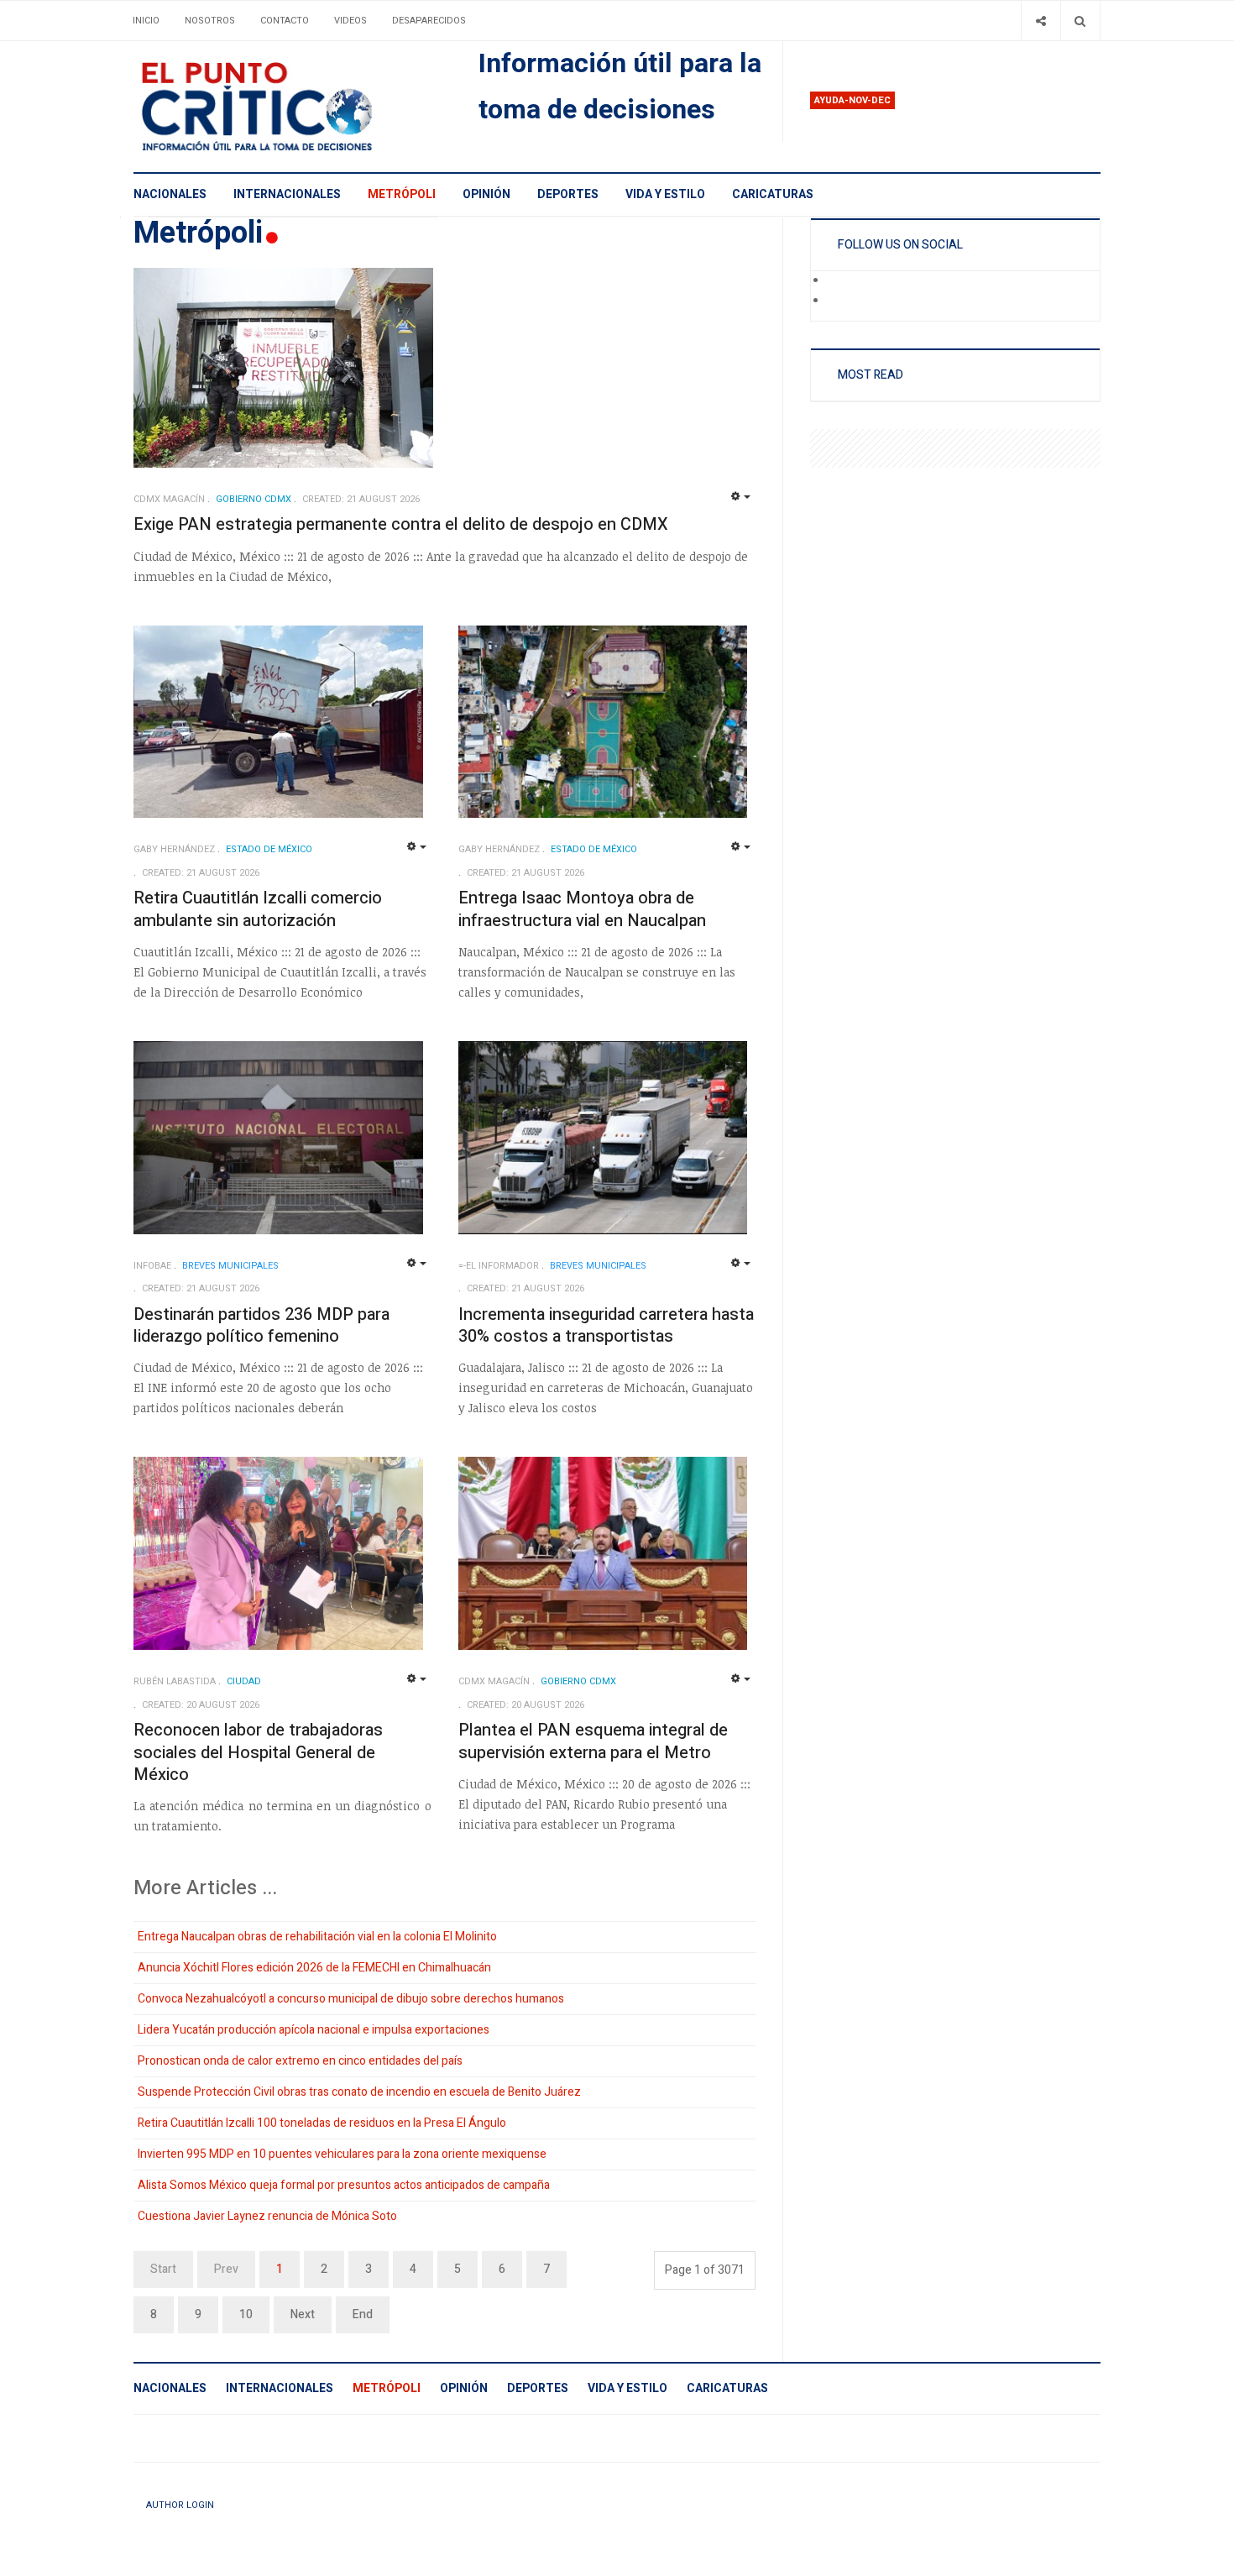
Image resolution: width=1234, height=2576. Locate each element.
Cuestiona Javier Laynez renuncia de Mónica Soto (267, 2216)
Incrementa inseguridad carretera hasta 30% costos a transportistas (606, 1326)
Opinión (486, 194)
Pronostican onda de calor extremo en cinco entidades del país (300, 2061)
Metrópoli (402, 194)
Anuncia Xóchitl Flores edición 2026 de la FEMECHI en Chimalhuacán (314, 1968)
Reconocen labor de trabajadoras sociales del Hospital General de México (258, 1752)
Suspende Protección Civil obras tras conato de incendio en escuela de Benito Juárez (359, 2092)
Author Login (180, 2505)
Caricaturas (773, 194)
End (363, 2314)
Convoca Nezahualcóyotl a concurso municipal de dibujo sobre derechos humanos (351, 1999)
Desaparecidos (429, 21)
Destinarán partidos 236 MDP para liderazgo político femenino (261, 1326)
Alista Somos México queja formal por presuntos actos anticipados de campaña (344, 2185)
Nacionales (170, 194)
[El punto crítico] (286, 107)
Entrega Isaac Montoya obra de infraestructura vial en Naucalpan (582, 909)
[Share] (1041, 21)
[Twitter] (839, 301)
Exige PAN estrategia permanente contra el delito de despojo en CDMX (401, 524)
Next (303, 2314)
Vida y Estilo (665, 194)
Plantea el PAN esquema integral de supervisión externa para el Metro (593, 1741)
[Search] (1080, 21)
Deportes (568, 194)
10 (246, 2314)
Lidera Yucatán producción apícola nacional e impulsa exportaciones (314, 2030)
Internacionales (287, 194)
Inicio (146, 21)
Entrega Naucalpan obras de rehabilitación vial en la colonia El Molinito (317, 1937)
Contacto (285, 21)
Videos (350, 21)
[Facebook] (839, 281)
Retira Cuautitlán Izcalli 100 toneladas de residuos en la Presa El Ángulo (322, 2123)
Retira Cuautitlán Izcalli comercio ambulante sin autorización (258, 909)
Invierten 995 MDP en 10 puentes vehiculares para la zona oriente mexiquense (342, 2154)
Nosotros (210, 21)
